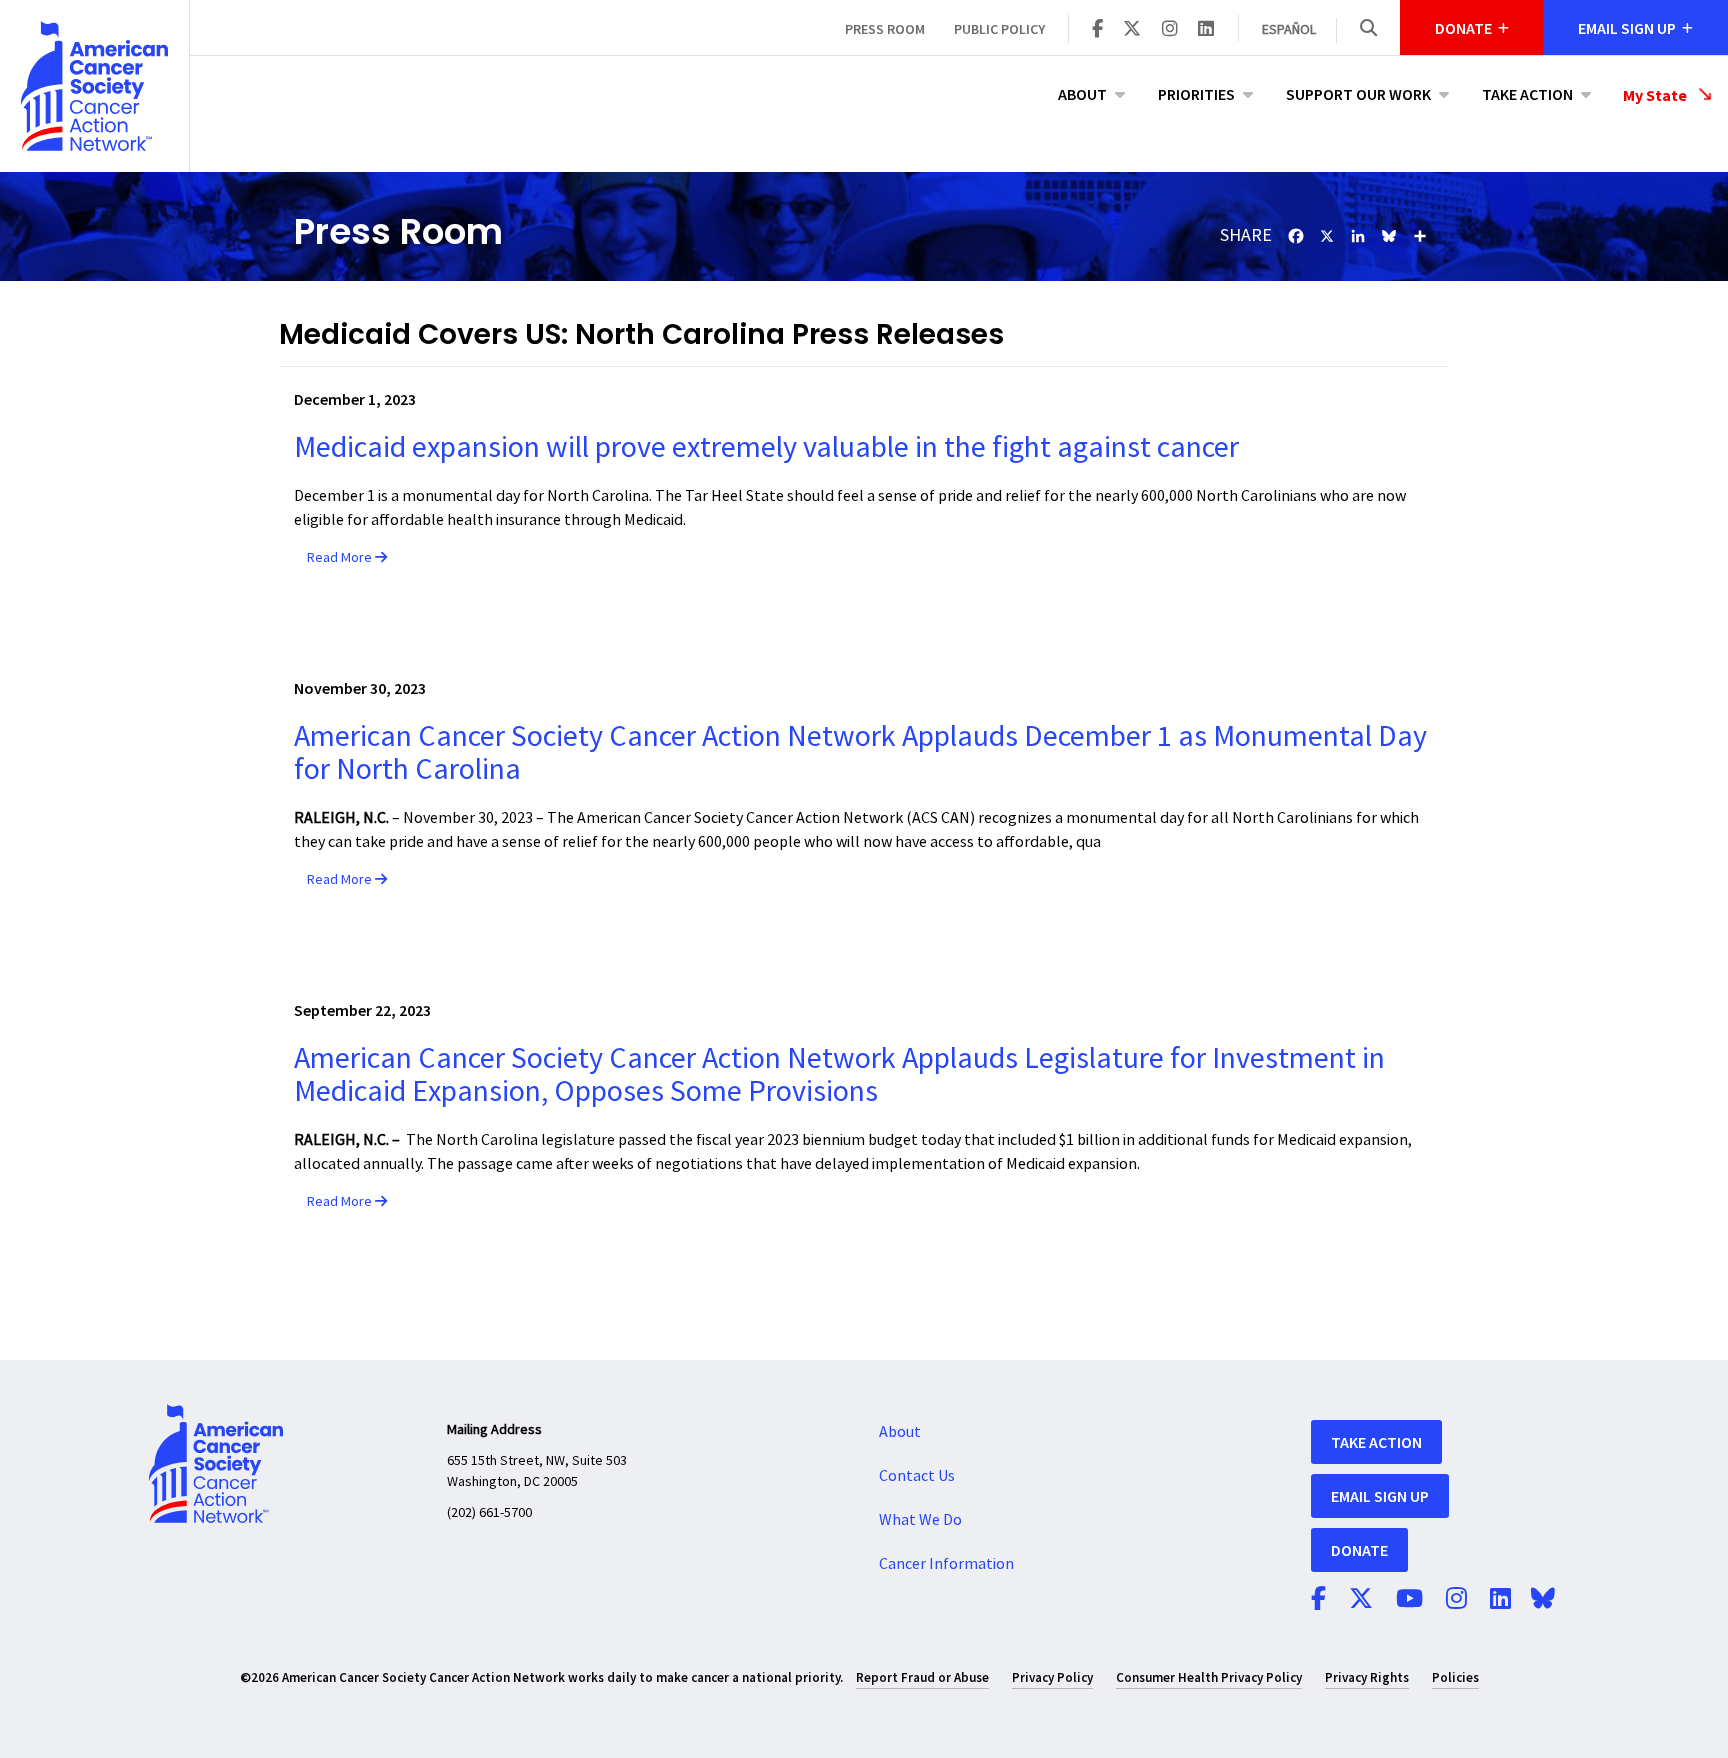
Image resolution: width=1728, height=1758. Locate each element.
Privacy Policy (1052, 1677)
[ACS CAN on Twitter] (1132, 30)
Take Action (1527, 94)
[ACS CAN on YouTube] (1409, 1600)
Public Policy (999, 29)
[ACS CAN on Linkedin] (1206, 30)
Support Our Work (1358, 94)
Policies (1455, 1677)
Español (1289, 30)
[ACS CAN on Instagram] (1170, 30)
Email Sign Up (1380, 1496)
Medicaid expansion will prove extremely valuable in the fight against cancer (766, 447)
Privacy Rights (1367, 1677)
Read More (341, 558)
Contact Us (917, 1476)
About (1082, 94)
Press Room (885, 29)
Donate (1359, 1550)
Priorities (1196, 94)
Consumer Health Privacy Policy (1209, 1677)
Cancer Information (946, 1564)
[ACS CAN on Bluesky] (1543, 1600)
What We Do (920, 1520)
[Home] (94, 86)
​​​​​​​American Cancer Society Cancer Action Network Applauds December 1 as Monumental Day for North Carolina (860, 753)
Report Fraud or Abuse (922, 1677)
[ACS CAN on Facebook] (1097, 30)
